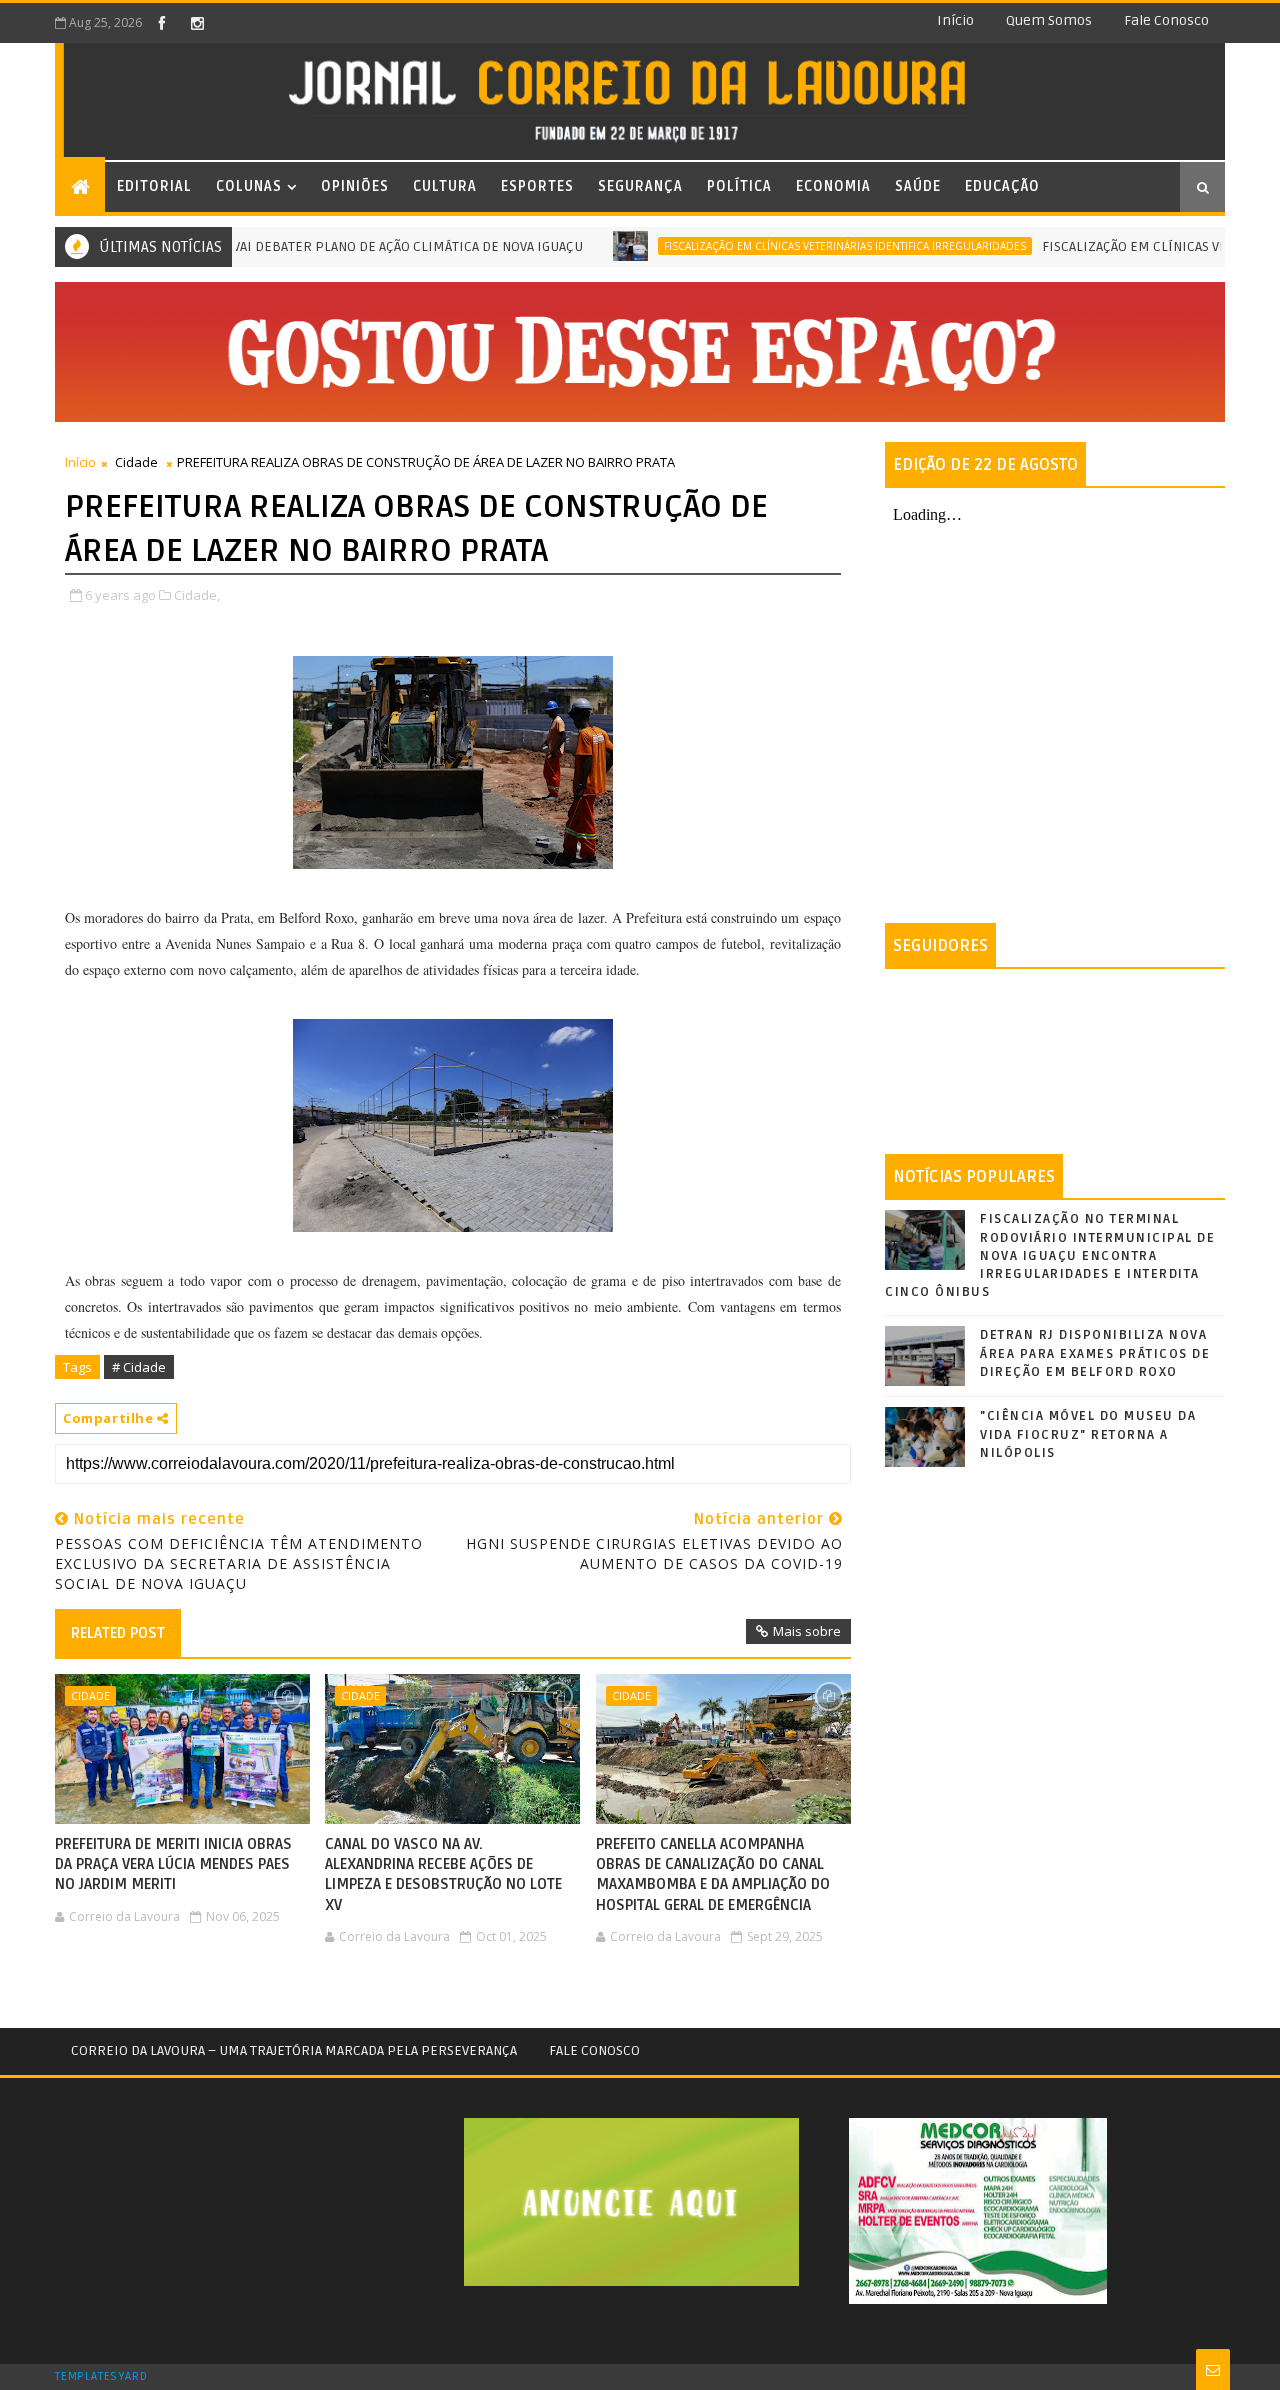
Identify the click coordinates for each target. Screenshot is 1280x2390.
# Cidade (139, 1367)
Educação (1002, 186)
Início (955, 20)
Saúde (918, 186)
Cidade (136, 462)
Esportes (537, 186)
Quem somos (1049, 20)
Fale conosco (1166, 20)
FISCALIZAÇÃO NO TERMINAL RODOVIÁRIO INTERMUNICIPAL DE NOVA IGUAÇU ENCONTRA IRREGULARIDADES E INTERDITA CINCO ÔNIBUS (1050, 1255)
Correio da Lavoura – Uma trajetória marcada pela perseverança (294, 2050)
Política (739, 186)
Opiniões (355, 186)
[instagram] (197, 23)
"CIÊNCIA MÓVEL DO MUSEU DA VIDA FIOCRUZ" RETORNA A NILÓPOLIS (1088, 1434)
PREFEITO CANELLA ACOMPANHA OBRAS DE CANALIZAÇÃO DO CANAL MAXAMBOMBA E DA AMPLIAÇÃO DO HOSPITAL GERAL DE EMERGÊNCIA (713, 1874)
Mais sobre (807, 1631)
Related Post (118, 1633)
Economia (833, 186)
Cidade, (197, 595)
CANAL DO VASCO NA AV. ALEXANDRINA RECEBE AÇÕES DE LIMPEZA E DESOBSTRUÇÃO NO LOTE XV (443, 1874)
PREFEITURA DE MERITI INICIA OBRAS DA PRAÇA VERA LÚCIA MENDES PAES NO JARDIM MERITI (173, 1864)
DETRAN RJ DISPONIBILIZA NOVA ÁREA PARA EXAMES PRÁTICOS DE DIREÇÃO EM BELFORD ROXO (1095, 1353)
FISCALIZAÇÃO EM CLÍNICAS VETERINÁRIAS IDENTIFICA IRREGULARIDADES (799, 246)
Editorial (154, 186)
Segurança (640, 186)
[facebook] (162, 23)
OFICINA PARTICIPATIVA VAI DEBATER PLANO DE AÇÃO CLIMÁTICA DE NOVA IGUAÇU (288, 246)
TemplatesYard (101, 2377)
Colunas (249, 186)
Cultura (445, 186)
